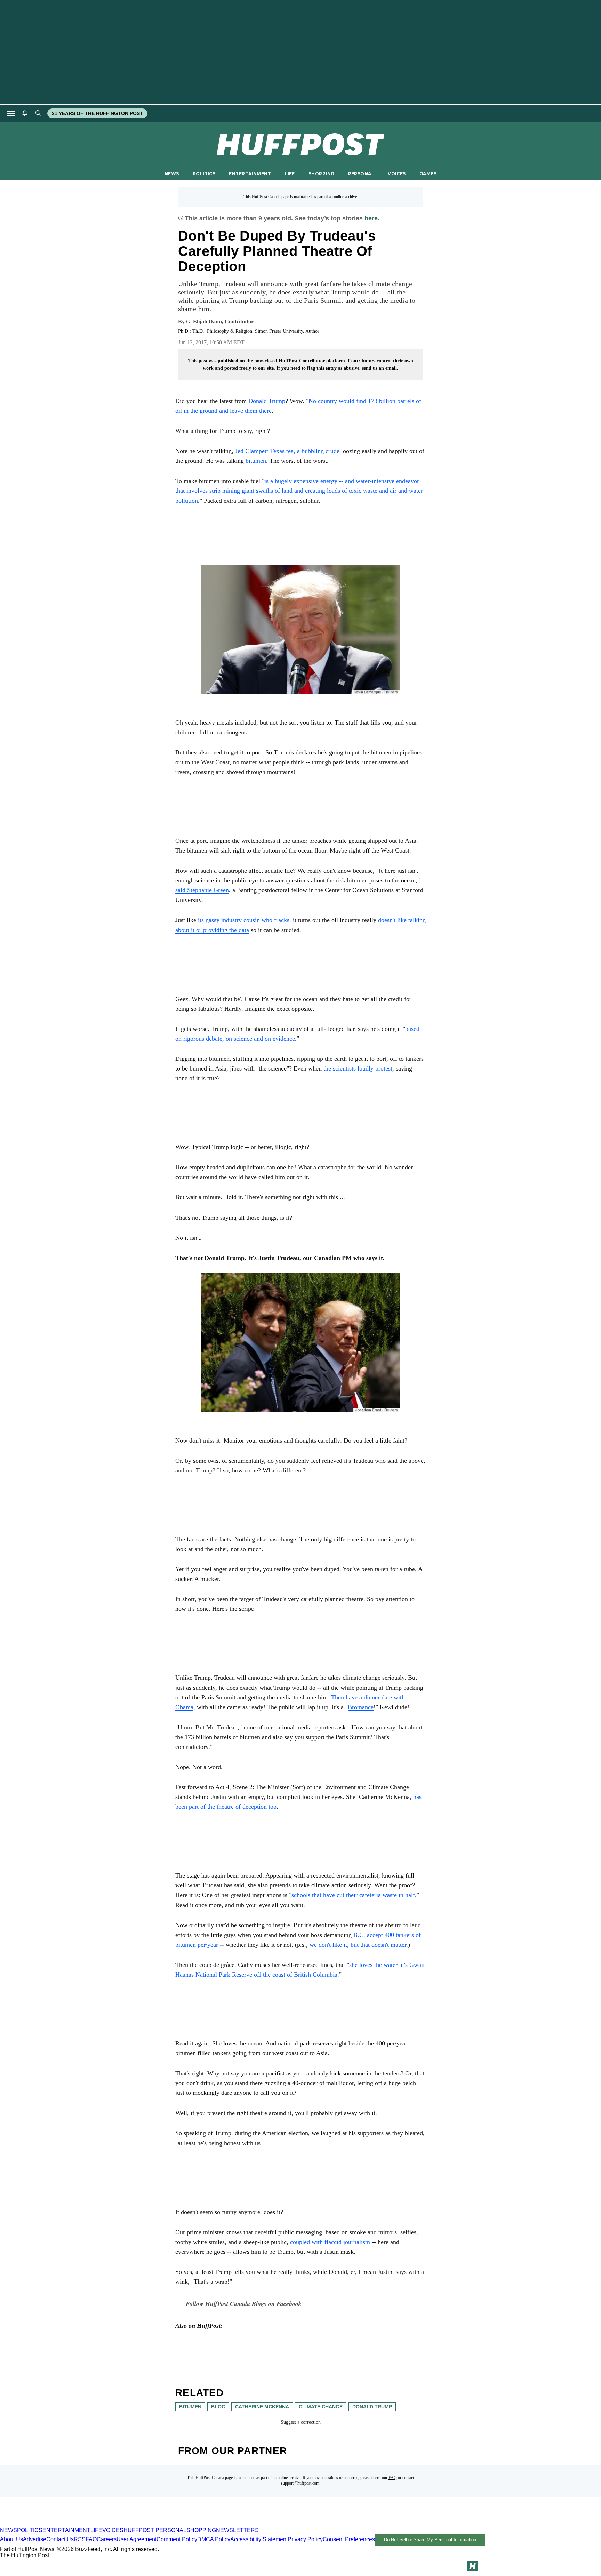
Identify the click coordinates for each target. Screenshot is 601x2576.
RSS (80, 2539)
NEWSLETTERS (237, 2530)
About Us (11, 2539)
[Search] (38, 113)
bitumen (190, 2407)
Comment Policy (177, 2539)
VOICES (397, 174)
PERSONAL (361, 174)
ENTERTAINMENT (250, 174)
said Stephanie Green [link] (202, 890)
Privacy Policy (305, 2539)
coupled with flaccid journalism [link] (330, 2242)
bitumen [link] (255, 461)
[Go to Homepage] (473, 2566)
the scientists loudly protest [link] (358, 1068)
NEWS (172, 174)
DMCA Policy (214, 2539)
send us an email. (380, 368)
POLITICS (204, 174)
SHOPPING (321, 174)
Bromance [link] (361, 1707)
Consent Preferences (349, 2539)
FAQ (393, 2478)
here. (372, 218)
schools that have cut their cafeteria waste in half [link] (353, 1895)
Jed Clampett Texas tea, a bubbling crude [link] (287, 451)
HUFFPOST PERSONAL (155, 2530)
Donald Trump (267, 401)
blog (218, 2407)
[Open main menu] (11, 113)
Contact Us (60, 2539)
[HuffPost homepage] (90, 2524)
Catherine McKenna (262, 2407)
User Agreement (137, 2539)
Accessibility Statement (259, 2539)
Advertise (35, 2539)
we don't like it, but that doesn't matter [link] (358, 1945)
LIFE (290, 174)
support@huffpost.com (300, 2483)
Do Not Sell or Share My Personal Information (430, 2540)
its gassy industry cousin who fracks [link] (244, 920)
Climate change (321, 2407)
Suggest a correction (301, 2422)
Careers (107, 2539)
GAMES (428, 174)
